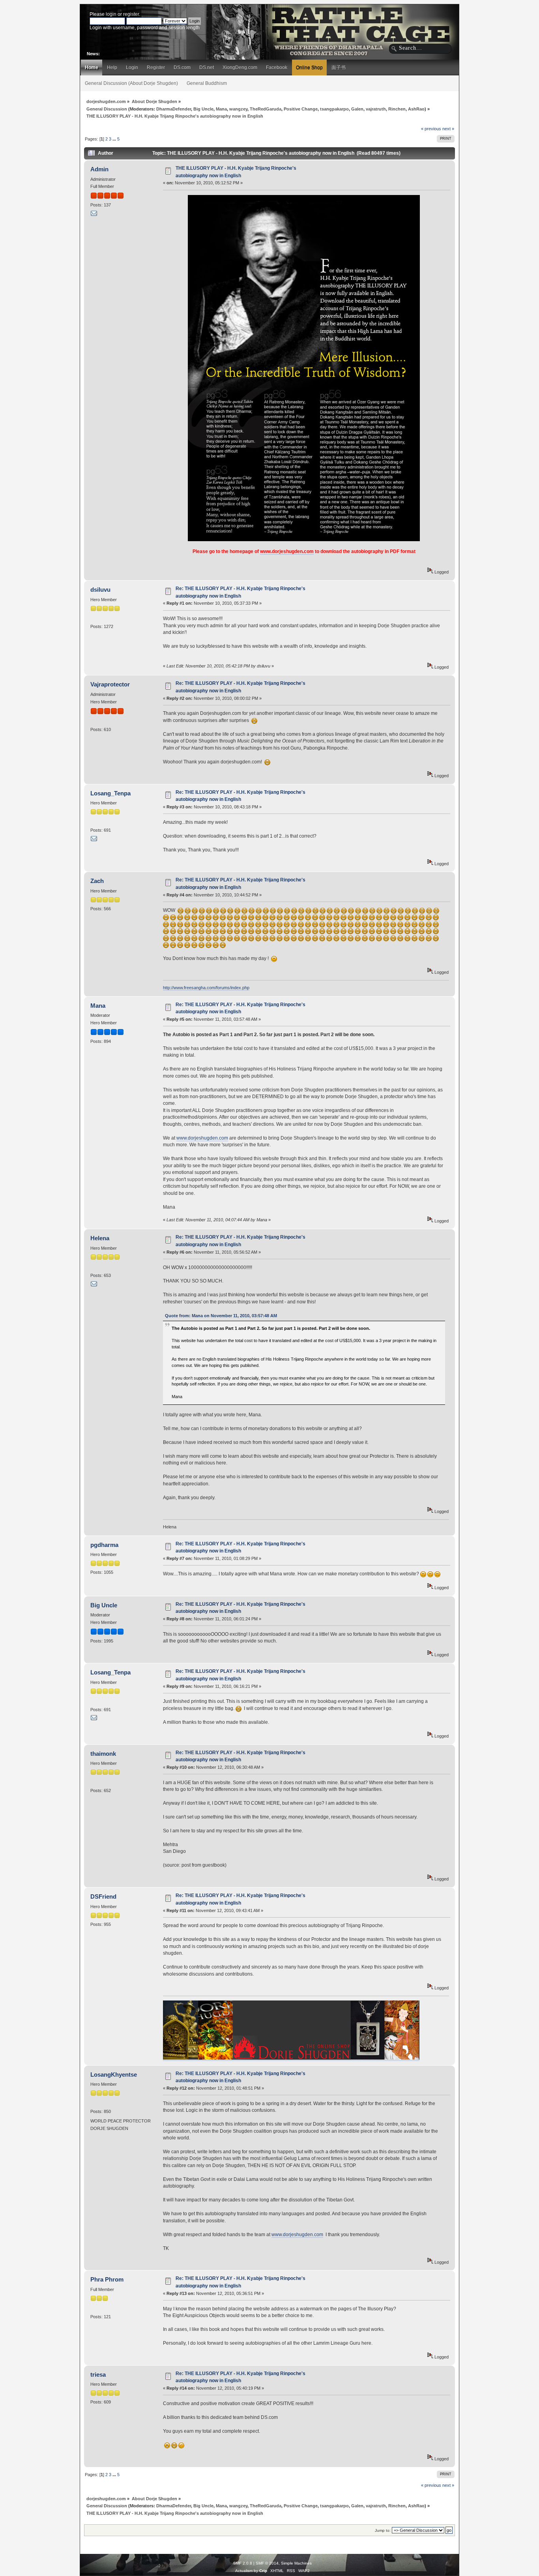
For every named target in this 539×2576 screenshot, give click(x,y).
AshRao (416, 109)
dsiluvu (100, 590)
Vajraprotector (110, 684)
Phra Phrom (107, 2279)
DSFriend (103, 1896)
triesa (98, 2374)
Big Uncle (203, 109)
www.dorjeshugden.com (287, 551)
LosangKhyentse (114, 2074)
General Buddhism (207, 83)
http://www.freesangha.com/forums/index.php (206, 988)
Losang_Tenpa (110, 793)
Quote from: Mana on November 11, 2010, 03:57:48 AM (221, 1316)
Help (112, 67)
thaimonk (103, 1754)
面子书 (339, 67)
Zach (97, 881)
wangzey (238, 109)
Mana (221, 109)
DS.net (207, 67)
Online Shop (309, 67)
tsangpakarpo (334, 109)
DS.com (182, 67)
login (111, 14)
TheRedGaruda (266, 109)
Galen (357, 109)
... (115, 139)
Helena (100, 1238)
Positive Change (301, 109)
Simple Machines (296, 2563)
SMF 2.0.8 (243, 2563)
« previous (431, 129)
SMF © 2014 (267, 2563)
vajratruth (376, 109)
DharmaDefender (174, 109)
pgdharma (104, 1545)
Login (132, 67)
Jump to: (383, 2530)
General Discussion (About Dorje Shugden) (131, 83)
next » (448, 129)
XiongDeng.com (240, 67)
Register (156, 67)
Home (92, 67)
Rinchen (397, 109)
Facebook (277, 67)
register (131, 14)
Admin (99, 169)
